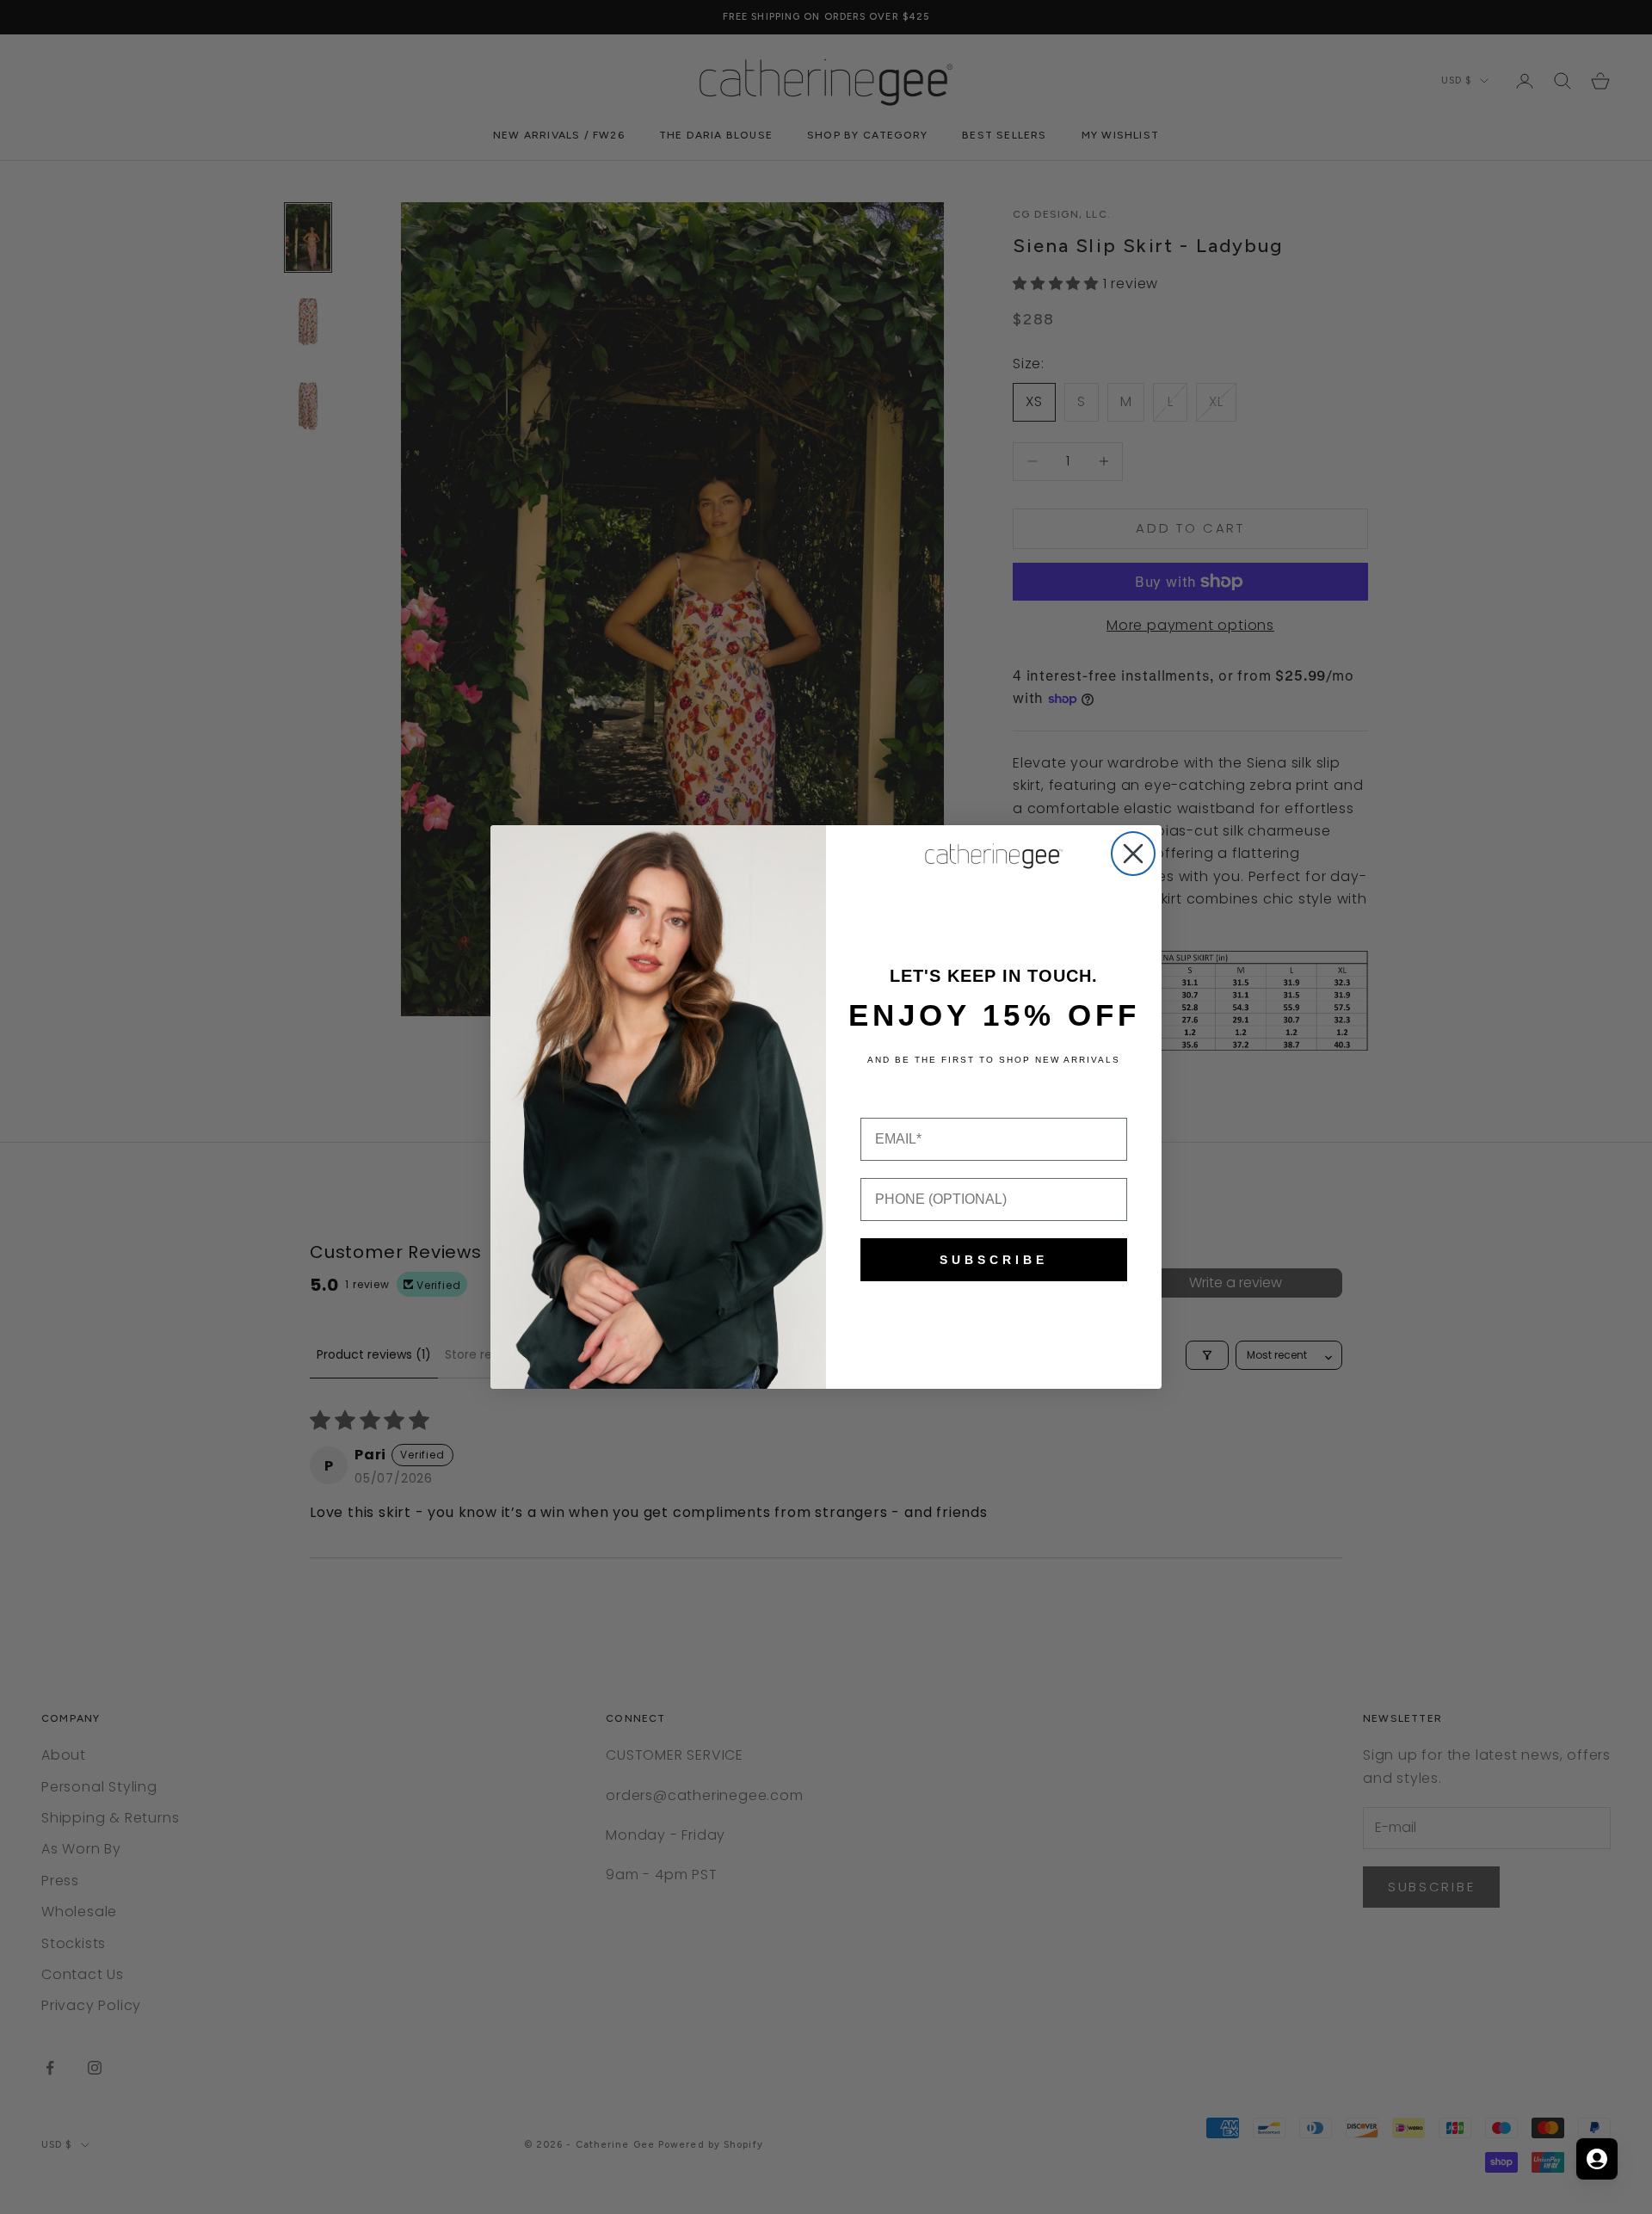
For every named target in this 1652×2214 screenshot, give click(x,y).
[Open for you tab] (1597, 2159)
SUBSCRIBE (994, 1260)
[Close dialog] (1133, 854)
